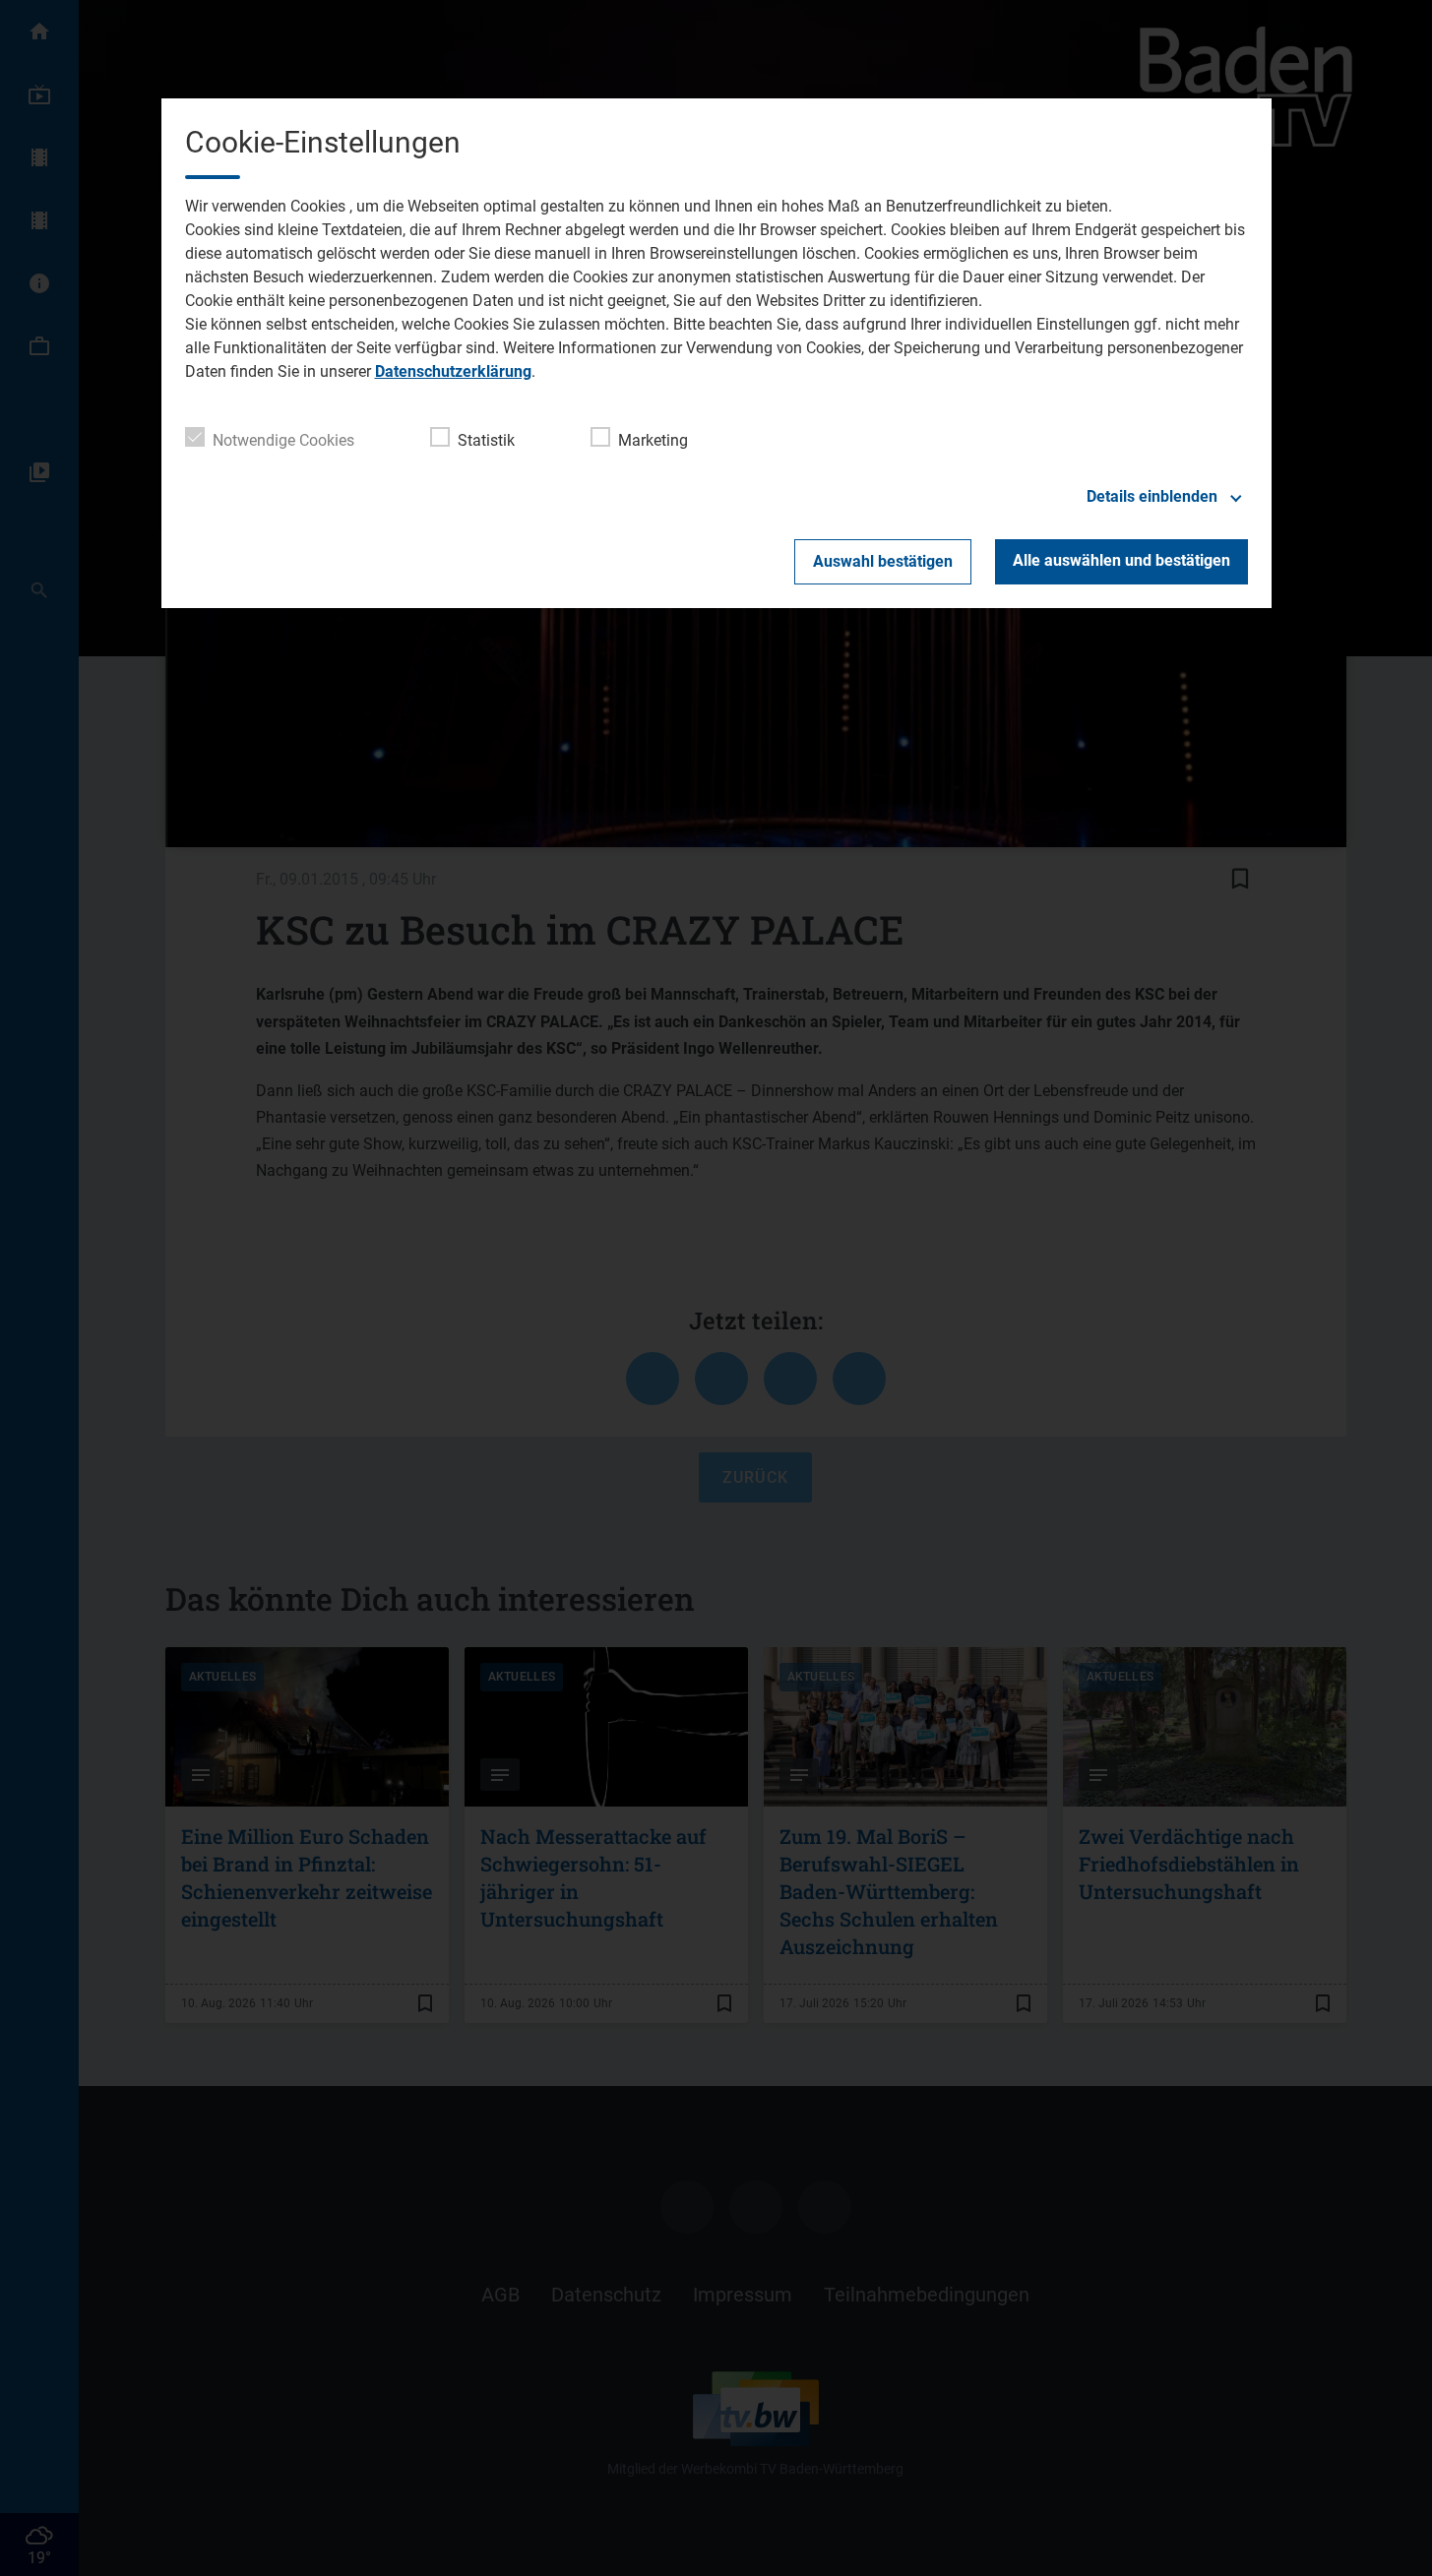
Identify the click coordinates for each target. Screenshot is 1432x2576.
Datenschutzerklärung (453, 371)
